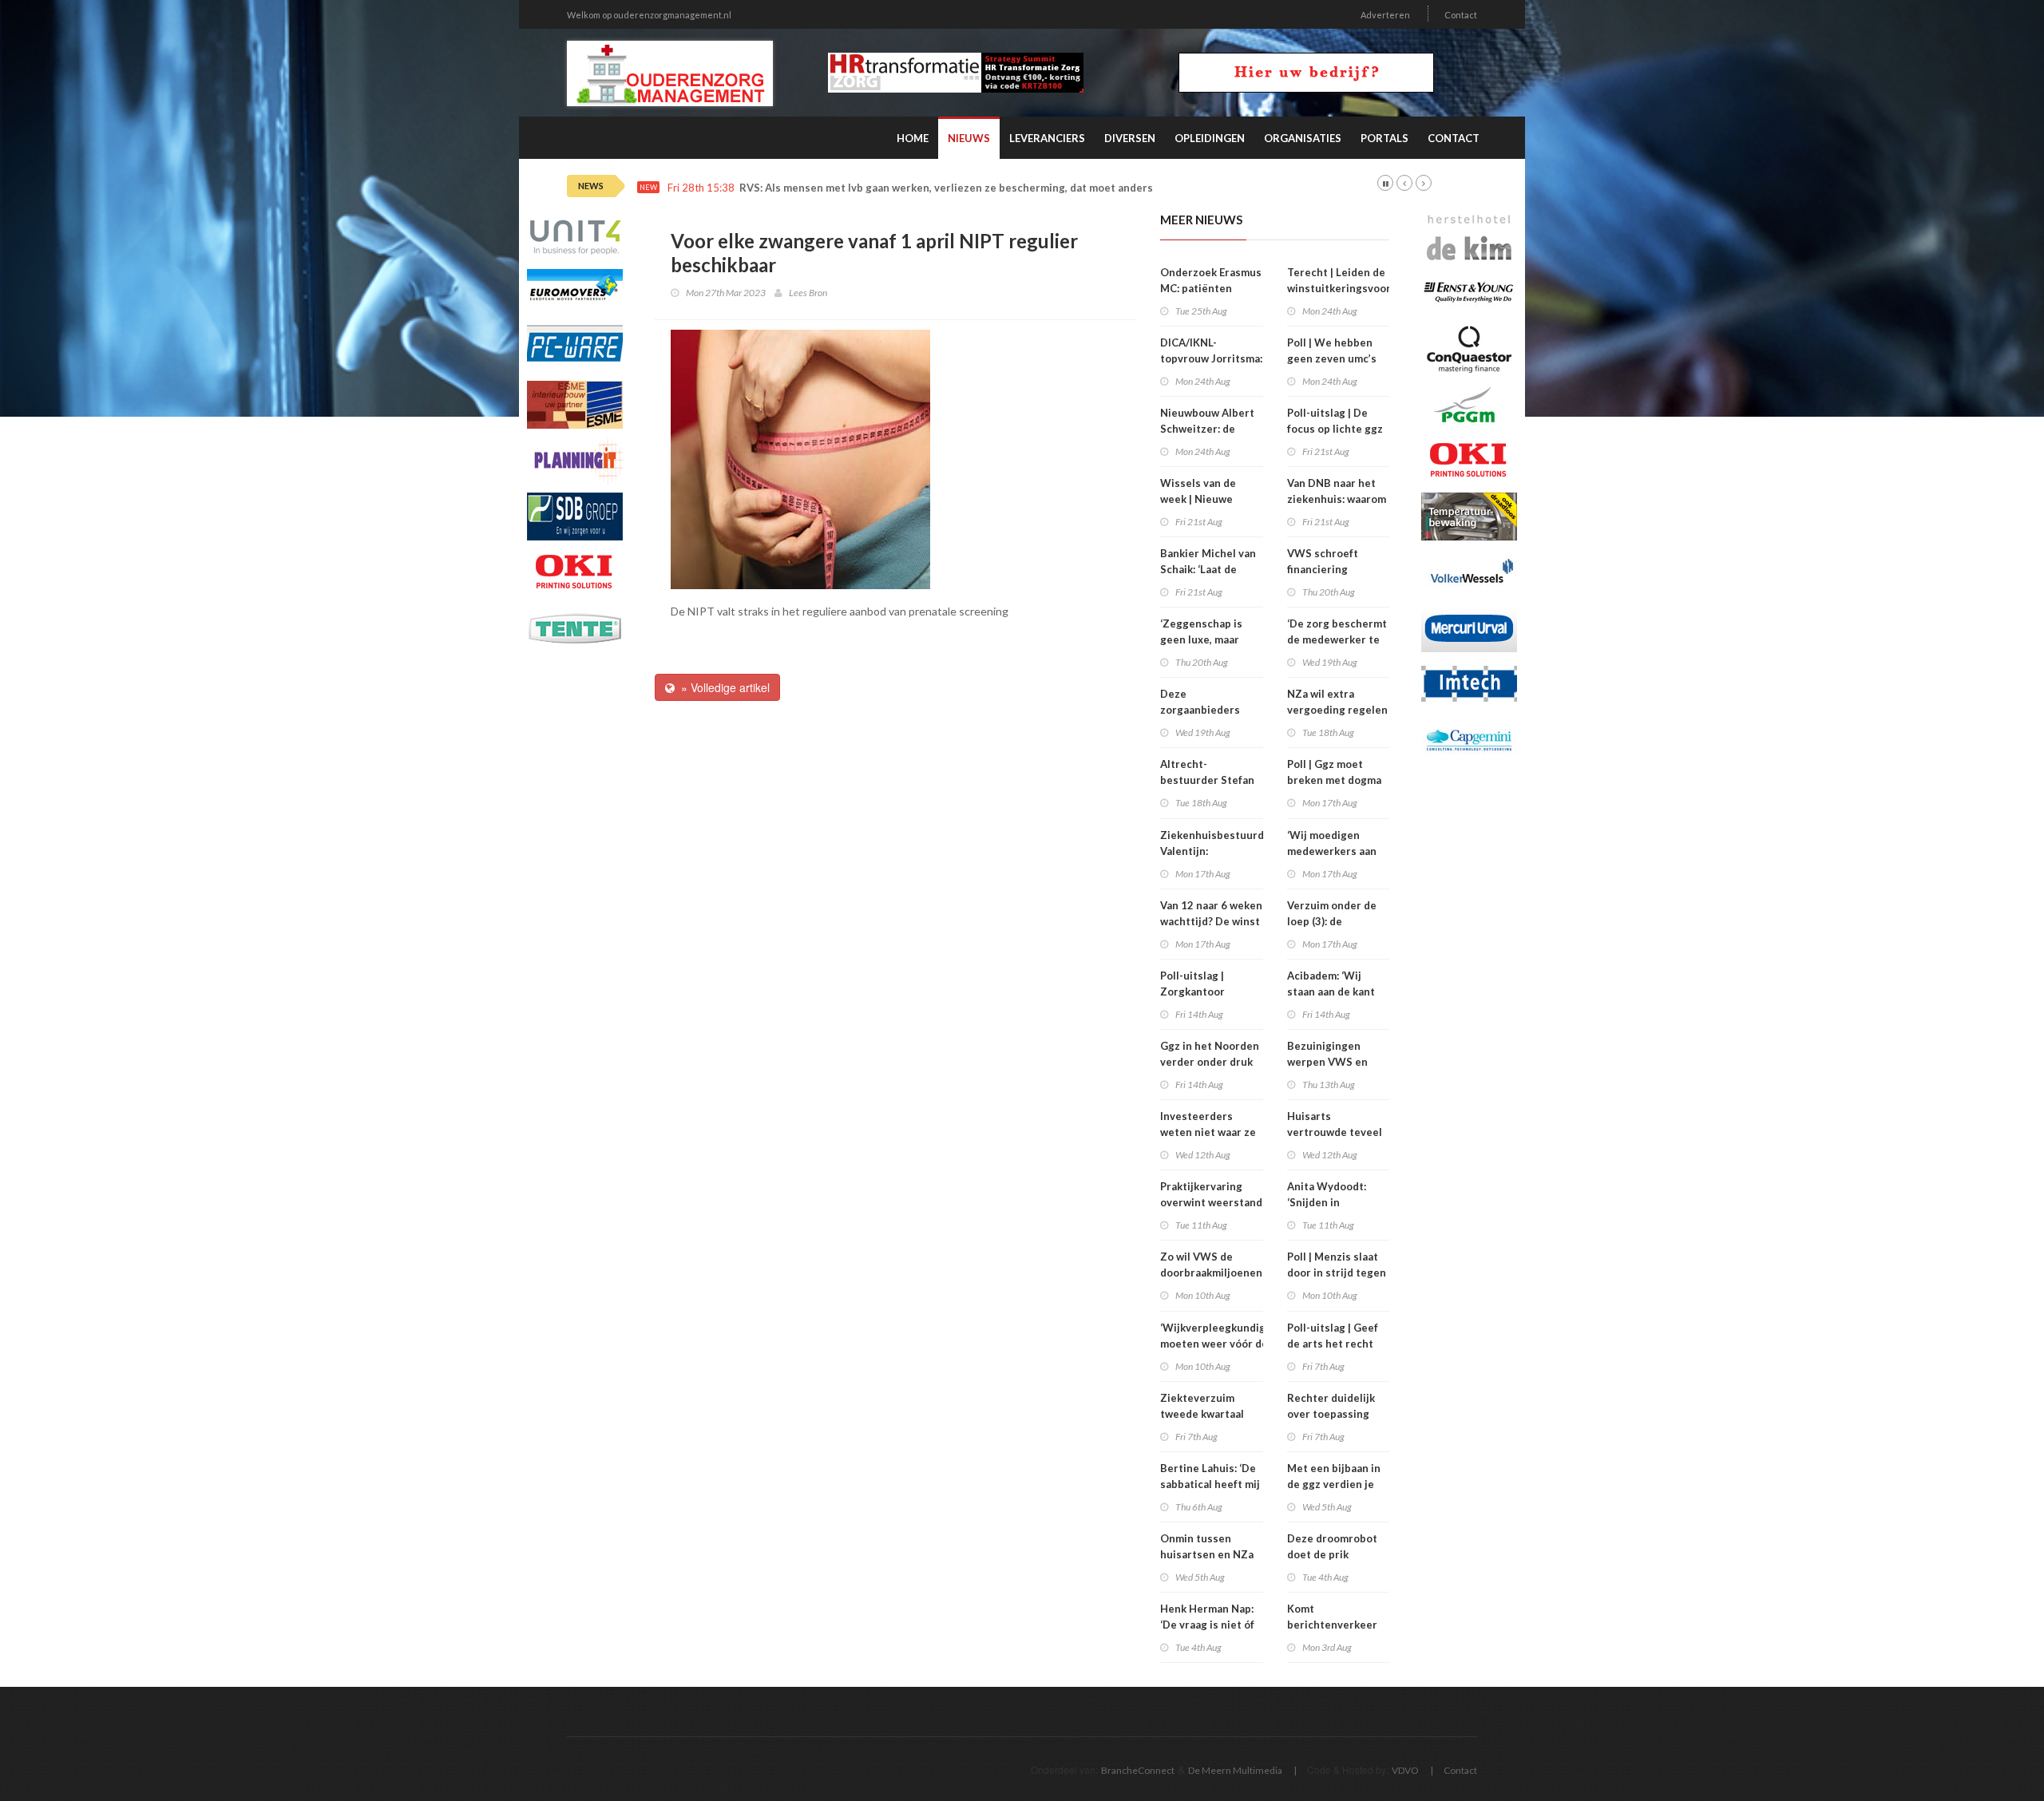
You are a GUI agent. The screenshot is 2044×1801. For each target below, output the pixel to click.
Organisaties (1303, 138)
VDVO (1405, 1770)
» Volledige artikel (722, 687)
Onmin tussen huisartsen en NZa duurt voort (1207, 1554)
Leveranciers (1047, 138)
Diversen (1130, 138)
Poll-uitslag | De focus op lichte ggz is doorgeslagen (1335, 429)
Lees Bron (808, 293)
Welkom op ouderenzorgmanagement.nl (649, 15)
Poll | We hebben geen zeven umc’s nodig (1332, 358)
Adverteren (1385, 15)
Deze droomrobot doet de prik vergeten (1332, 1554)
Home (913, 138)
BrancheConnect (1138, 1770)
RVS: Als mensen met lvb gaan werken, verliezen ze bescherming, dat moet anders (946, 188)
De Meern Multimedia (1235, 1770)
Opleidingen (1210, 138)
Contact (1461, 15)
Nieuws (969, 138)
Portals (1384, 138)
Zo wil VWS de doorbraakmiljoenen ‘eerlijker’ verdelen (1211, 1273)
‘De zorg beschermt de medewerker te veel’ (1337, 639)
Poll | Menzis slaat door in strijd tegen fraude (1337, 1273)
